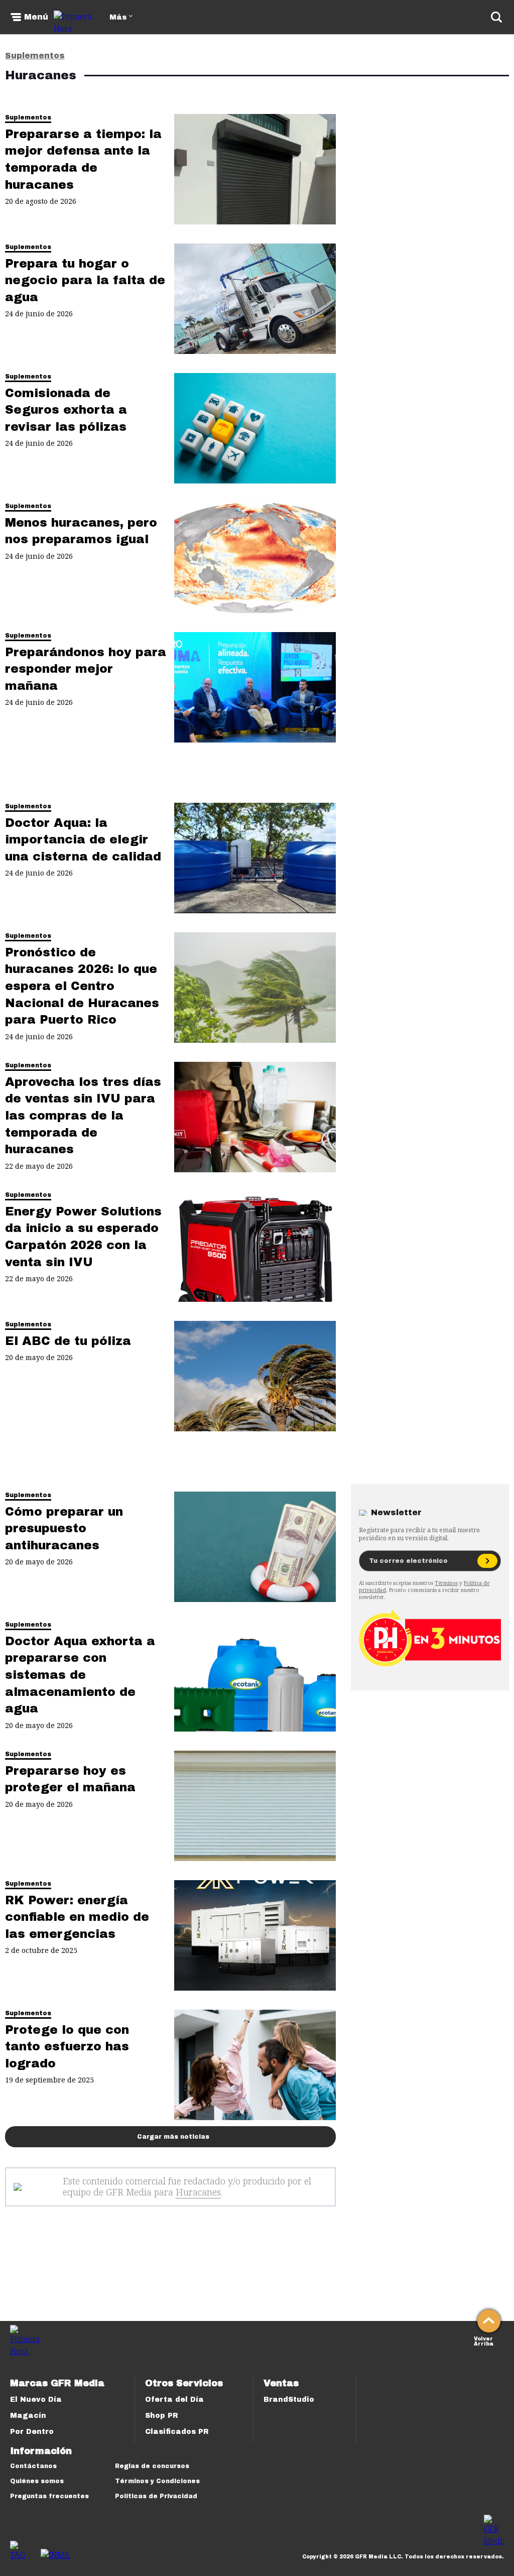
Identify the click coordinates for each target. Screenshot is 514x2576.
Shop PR (162, 2416)
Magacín (28, 2416)
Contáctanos (33, 2466)
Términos (446, 1583)
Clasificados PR (177, 2432)
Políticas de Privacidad (156, 2496)
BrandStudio (289, 2400)
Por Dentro (32, 2432)
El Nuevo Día (36, 2400)
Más (118, 17)
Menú (36, 17)
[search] (496, 17)
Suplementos (35, 55)
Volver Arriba (484, 2340)
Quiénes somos (37, 2481)
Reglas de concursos (152, 2466)
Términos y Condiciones (157, 2481)
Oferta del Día (174, 2400)
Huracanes (198, 2192)
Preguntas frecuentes (49, 2496)
